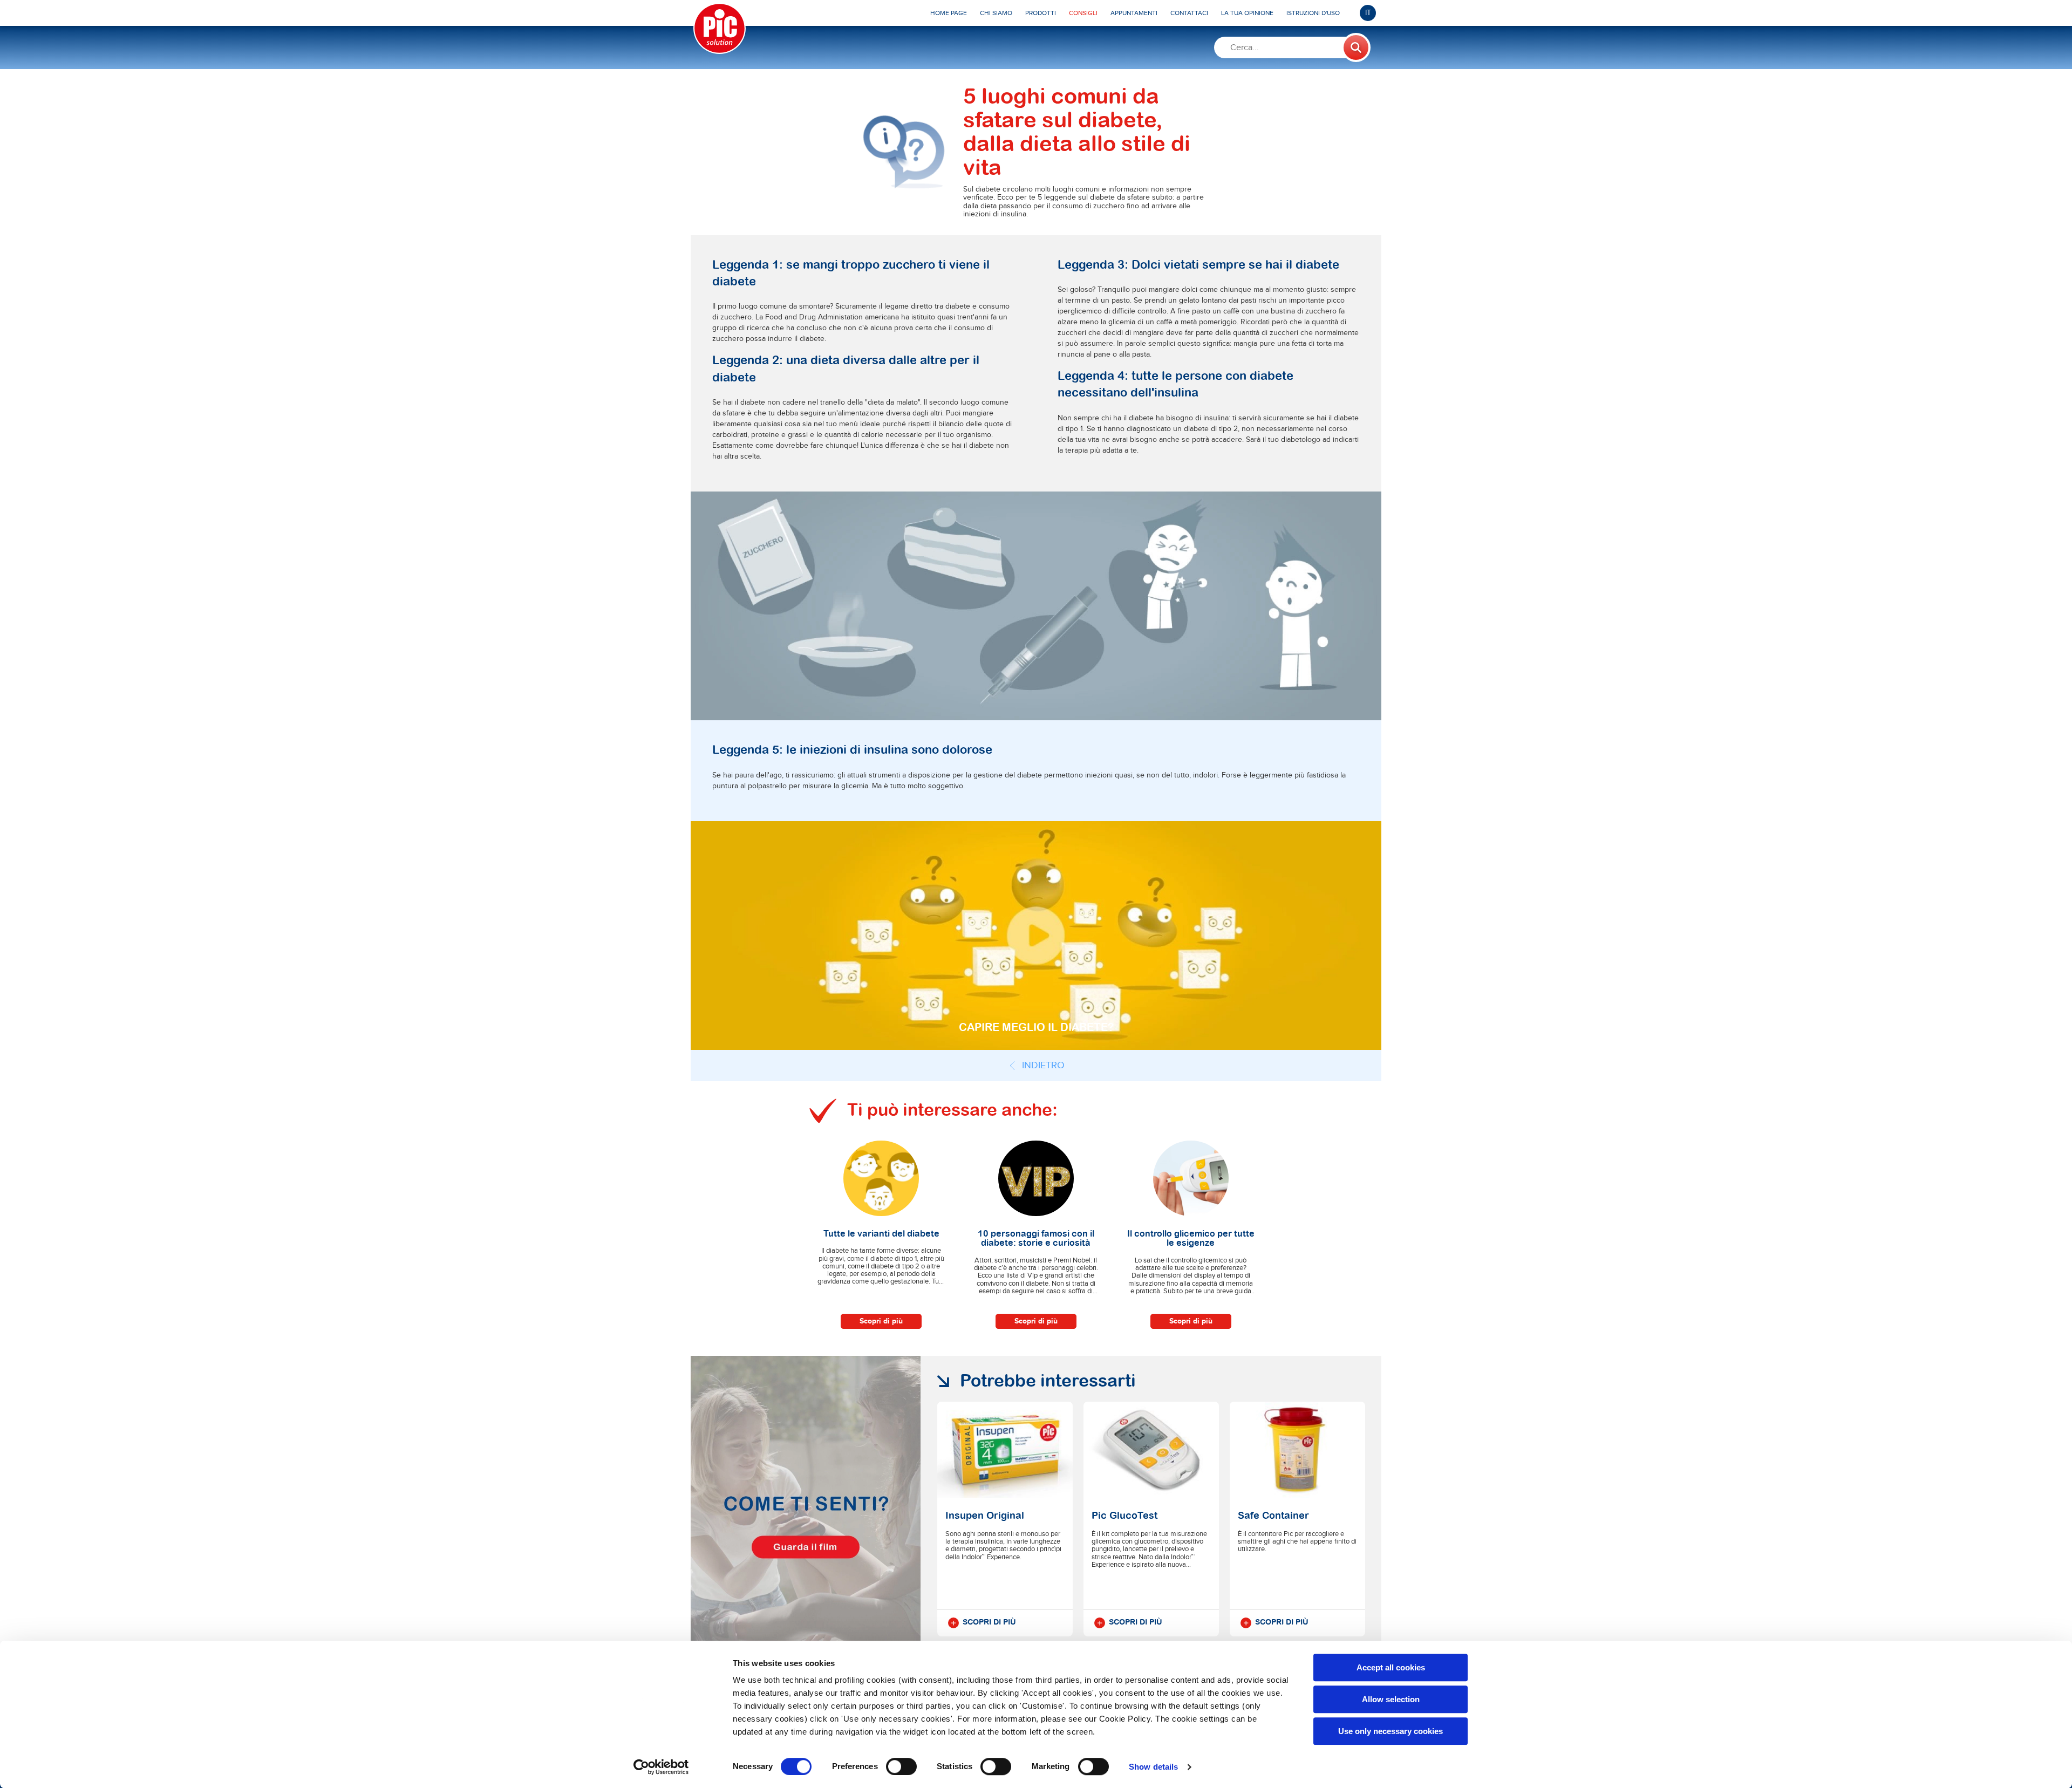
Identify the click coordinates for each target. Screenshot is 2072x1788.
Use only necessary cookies (1391, 1731)
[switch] (901, 1766)
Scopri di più (881, 1321)
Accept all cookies (1391, 1667)
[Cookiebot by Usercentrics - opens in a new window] (661, 1767)
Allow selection (1391, 1699)
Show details (1153, 1767)
